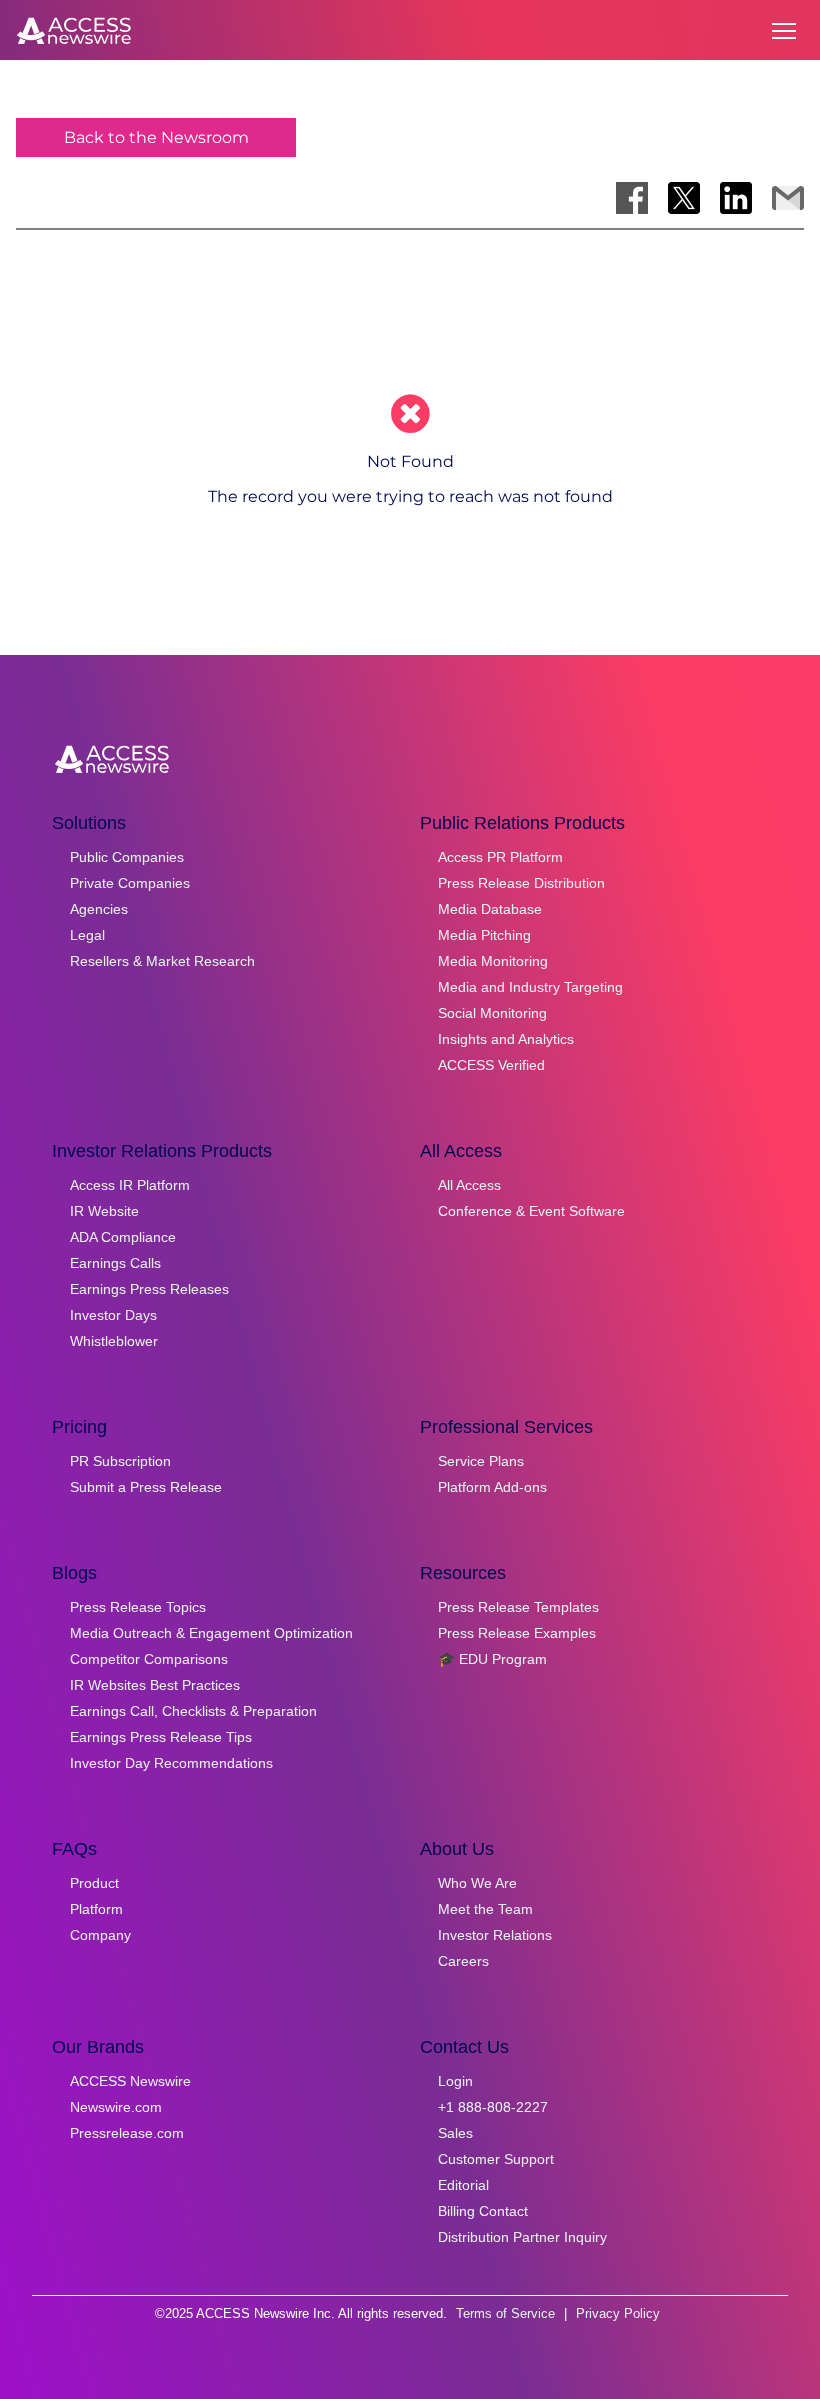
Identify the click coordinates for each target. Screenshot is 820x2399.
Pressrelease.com (127, 2133)
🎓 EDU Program (492, 1659)
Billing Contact (483, 2211)
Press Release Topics (138, 1607)
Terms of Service (505, 2313)
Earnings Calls (115, 1263)
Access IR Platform (130, 1185)
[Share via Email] (788, 198)
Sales (455, 2133)
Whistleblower (114, 1341)
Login (455, 2081)
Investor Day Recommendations (171, 1763)
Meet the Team (485, 1909)
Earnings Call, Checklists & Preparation (193, 1711)
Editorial (463, 2185)
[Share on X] (684, 198)
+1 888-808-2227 (493, 2107)
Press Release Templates (518, 1607)
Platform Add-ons (492, 1487)
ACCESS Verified (491, 1065)
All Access (469, 1185)
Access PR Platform (500, 857)
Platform (96, 1909)
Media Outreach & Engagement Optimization (211, 1633)
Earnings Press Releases (149, 1289)
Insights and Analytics (506, 1039)
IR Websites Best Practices (155, 1685)
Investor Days (113, 1315)
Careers (463, 1961)
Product (94, 1883)
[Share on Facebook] (632, 198)
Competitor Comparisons (149, 1659)
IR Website (104, 1211)
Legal (87, 935)
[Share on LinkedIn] (736, 198)
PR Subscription (120, 1461)
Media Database (490, 909)
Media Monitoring (493, 961)
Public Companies (127, 857)
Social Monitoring (492, 1013)
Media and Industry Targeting (530, 987)
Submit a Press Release (146, 1487)
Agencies (99, 909)
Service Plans (481, 1461)
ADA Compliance (123, 1237)
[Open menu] (784, 31)
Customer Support (496, 2159)
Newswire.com (116, 2107)
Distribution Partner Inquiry (522, 2237)
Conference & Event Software (531, 1211)
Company (100, 1935)
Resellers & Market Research (162, 961)
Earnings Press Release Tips (161, 1737)
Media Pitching (484, 935)
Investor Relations (495, 1935)
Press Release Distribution (521, 883)
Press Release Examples (517, 1633)
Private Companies (130, 883)
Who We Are (477, 1883)
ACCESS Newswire (130, 2081)
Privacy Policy (618, 2313)
